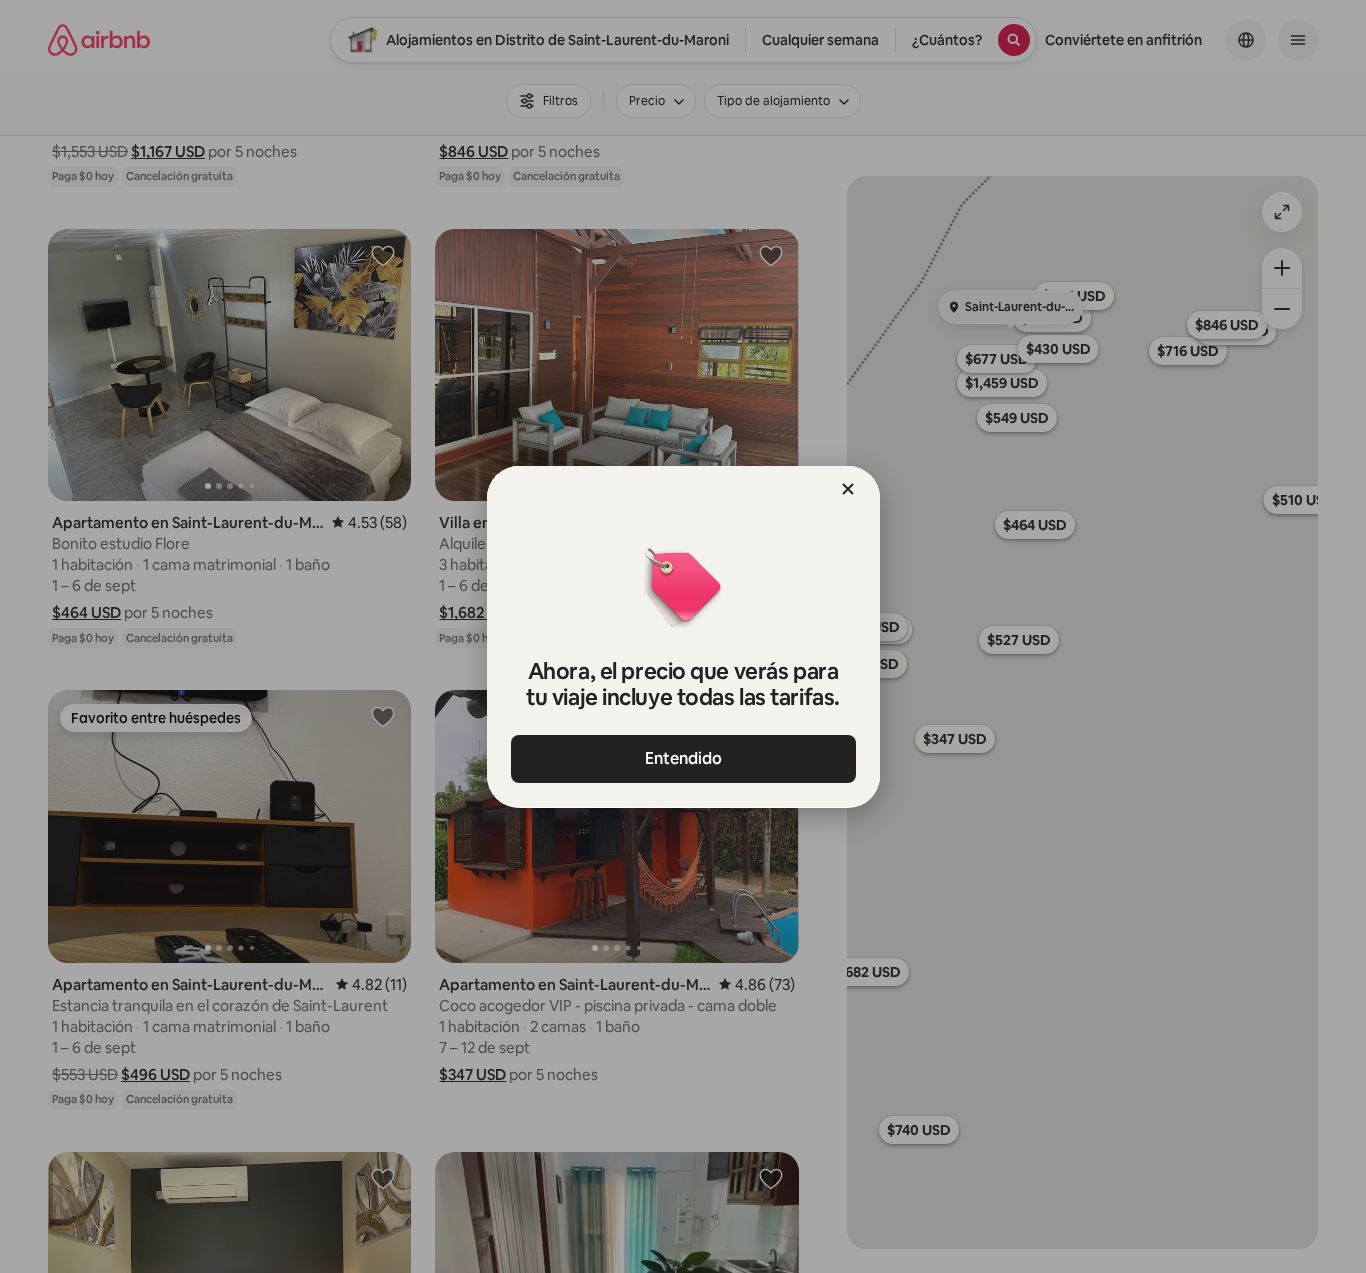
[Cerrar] (848, 489)
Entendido (683, 758)
